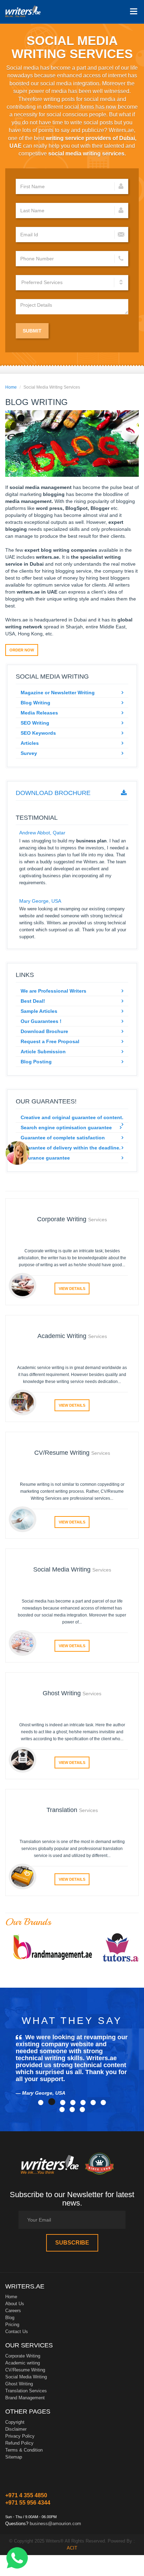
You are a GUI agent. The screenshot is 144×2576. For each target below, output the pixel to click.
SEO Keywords (38, 733)
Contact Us (17, 2332)
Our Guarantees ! (41, 1021)
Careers (13, 2311)
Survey (29, 753)
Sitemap (14, 2457)
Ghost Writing (19, 2384)
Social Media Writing (26, 2377)
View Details (72, 1289)
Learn (23, 12)
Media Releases (39, 713)
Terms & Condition (24, 2450)
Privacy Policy (20, 2436)
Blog (10, 2318)
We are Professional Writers (53, 991)
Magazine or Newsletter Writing (58, 693)
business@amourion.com (55, 2524)
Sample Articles (39, 1011)
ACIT (72, 2548)
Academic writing (23, 2363)
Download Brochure (53, 793)
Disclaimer (16, 2429)
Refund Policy (19, 2443)
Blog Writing (35, 703)
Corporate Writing (23, 2356)
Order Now (22, 650)
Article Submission (43, 1052)
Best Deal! (33, 1001)
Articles (30, 743)
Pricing (12, 2325)
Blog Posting (36, 1062)
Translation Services (26, 2391)
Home (11, 387)
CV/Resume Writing (25, 2370)
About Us (15, 2304)
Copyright (15, 2422)
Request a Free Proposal (50, 1041)
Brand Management (25, 2398)
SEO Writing (35, 723)
